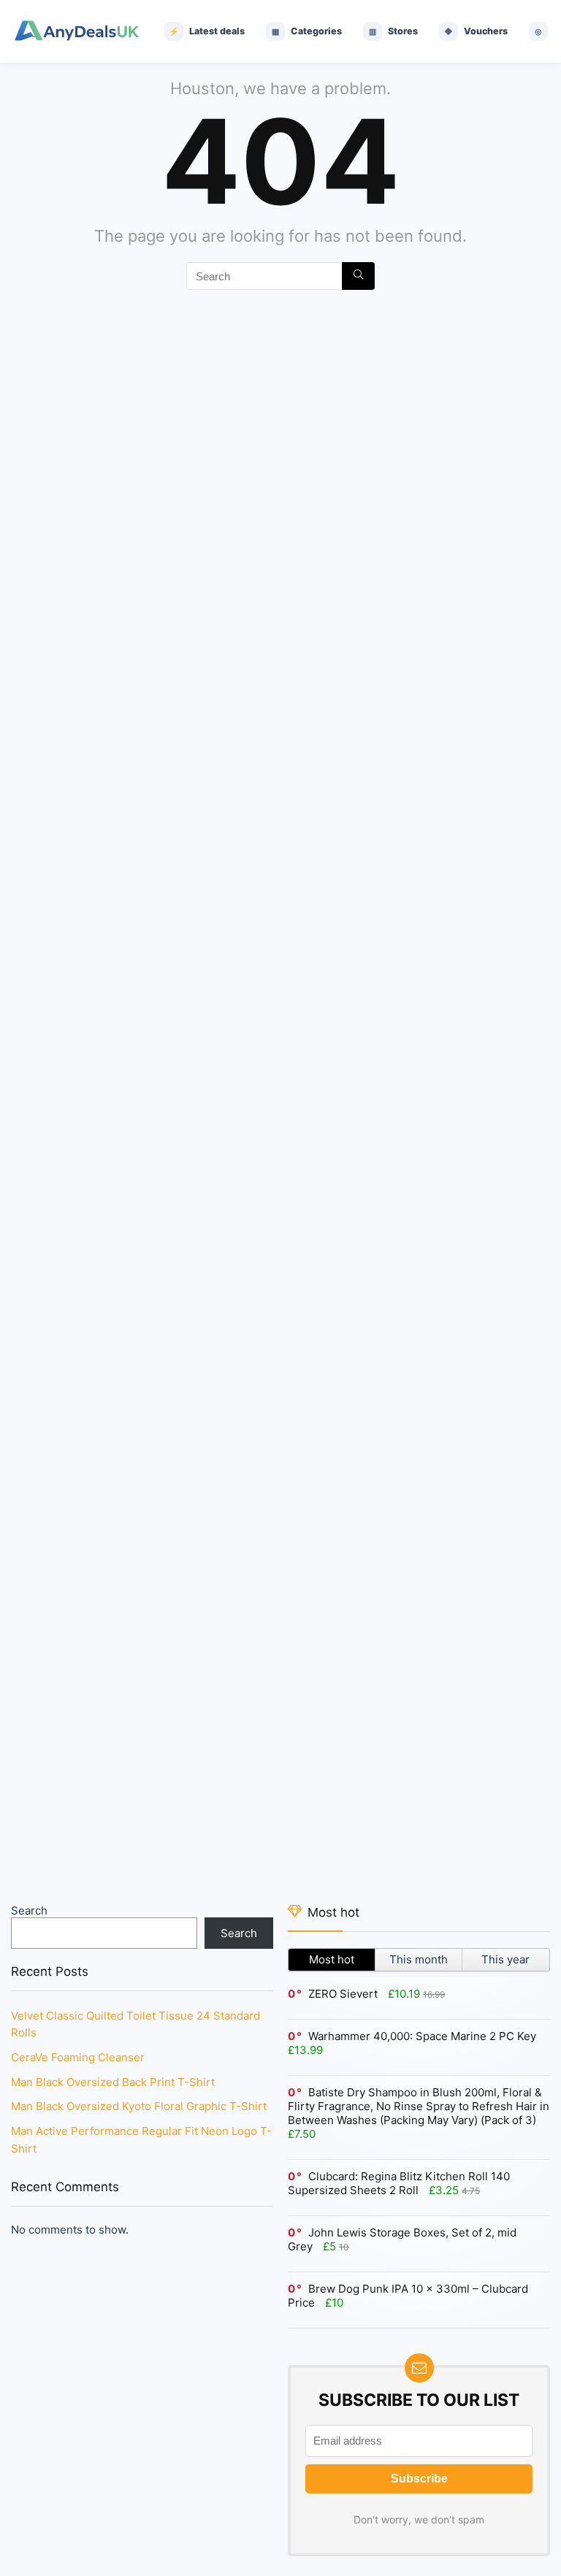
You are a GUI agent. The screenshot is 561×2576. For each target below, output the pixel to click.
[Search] (358, 276)
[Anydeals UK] (77, 32)
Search (29, 1910)
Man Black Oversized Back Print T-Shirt (113, 2082)
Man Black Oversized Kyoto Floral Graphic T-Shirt (139, 2106)
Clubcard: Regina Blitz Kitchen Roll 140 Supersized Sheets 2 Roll (399, 2183)
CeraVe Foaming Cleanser (78, 2057)
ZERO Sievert (343, 1994)
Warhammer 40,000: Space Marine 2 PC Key (422, 2036)
